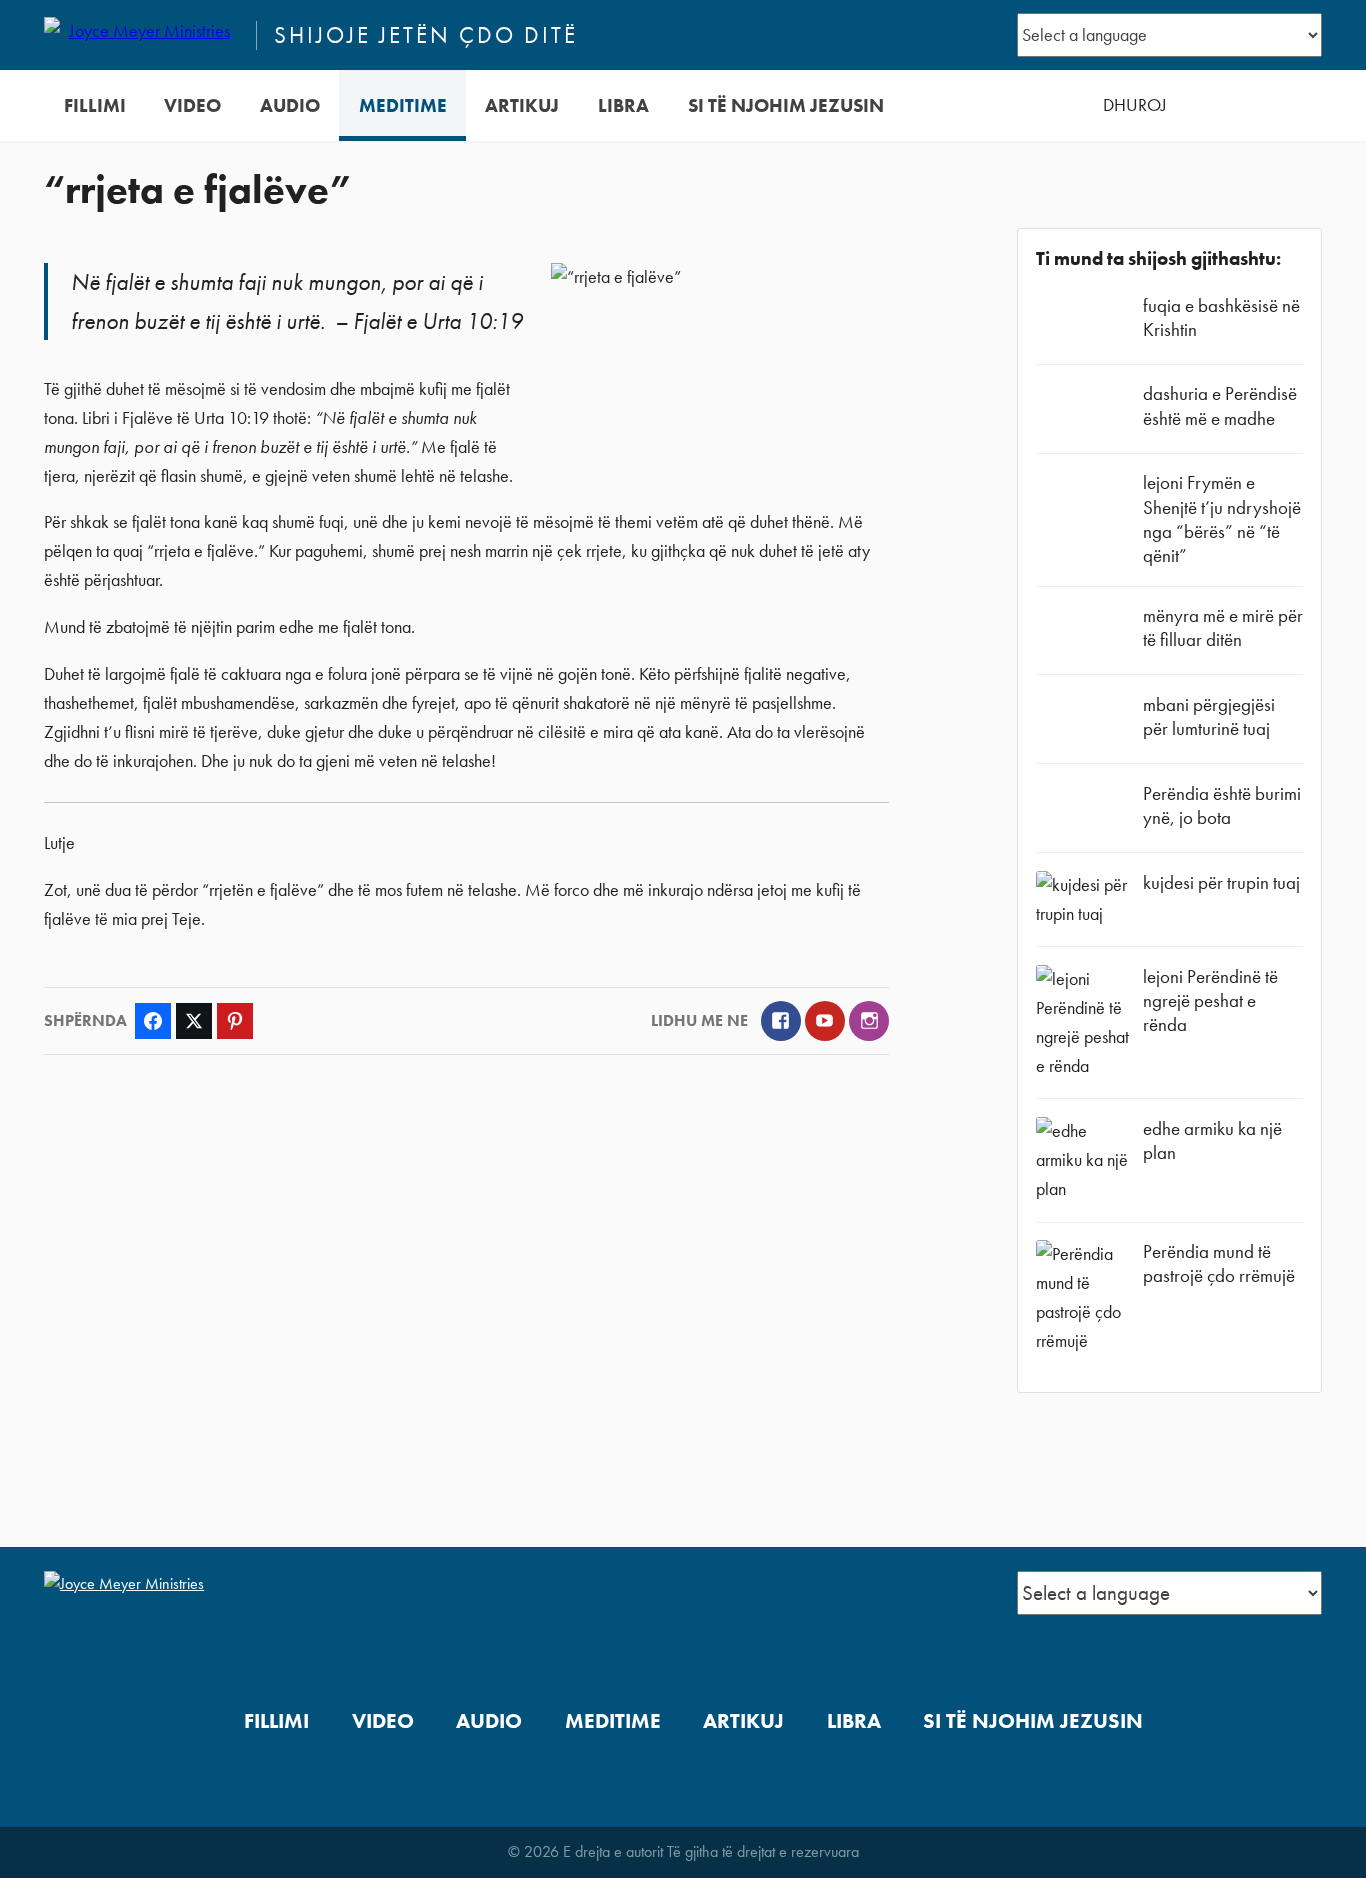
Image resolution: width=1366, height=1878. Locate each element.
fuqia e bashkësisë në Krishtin (1221, 317)
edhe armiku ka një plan (1212, 1140)
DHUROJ (1135, 105)
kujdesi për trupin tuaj (1221, 882)
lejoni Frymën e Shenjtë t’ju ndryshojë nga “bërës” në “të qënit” (1222, 519)
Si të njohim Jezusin (786, 105)
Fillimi (95, 105)
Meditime (403, 105)
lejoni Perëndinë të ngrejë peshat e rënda (1210, 1000)
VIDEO (192, 105)
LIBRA (623, 105)
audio (290, 105)
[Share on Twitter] (194, 1021)
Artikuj (522, 105)
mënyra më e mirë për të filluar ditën (1223, 627)
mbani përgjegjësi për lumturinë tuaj (1209, 716)
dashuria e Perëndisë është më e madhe (1220, 405)
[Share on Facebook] (153, 1021)
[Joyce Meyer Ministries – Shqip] (141, 35)
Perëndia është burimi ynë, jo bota (1222, 805)
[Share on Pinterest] (235, 1021)
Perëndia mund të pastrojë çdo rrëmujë (1219, 1263)
